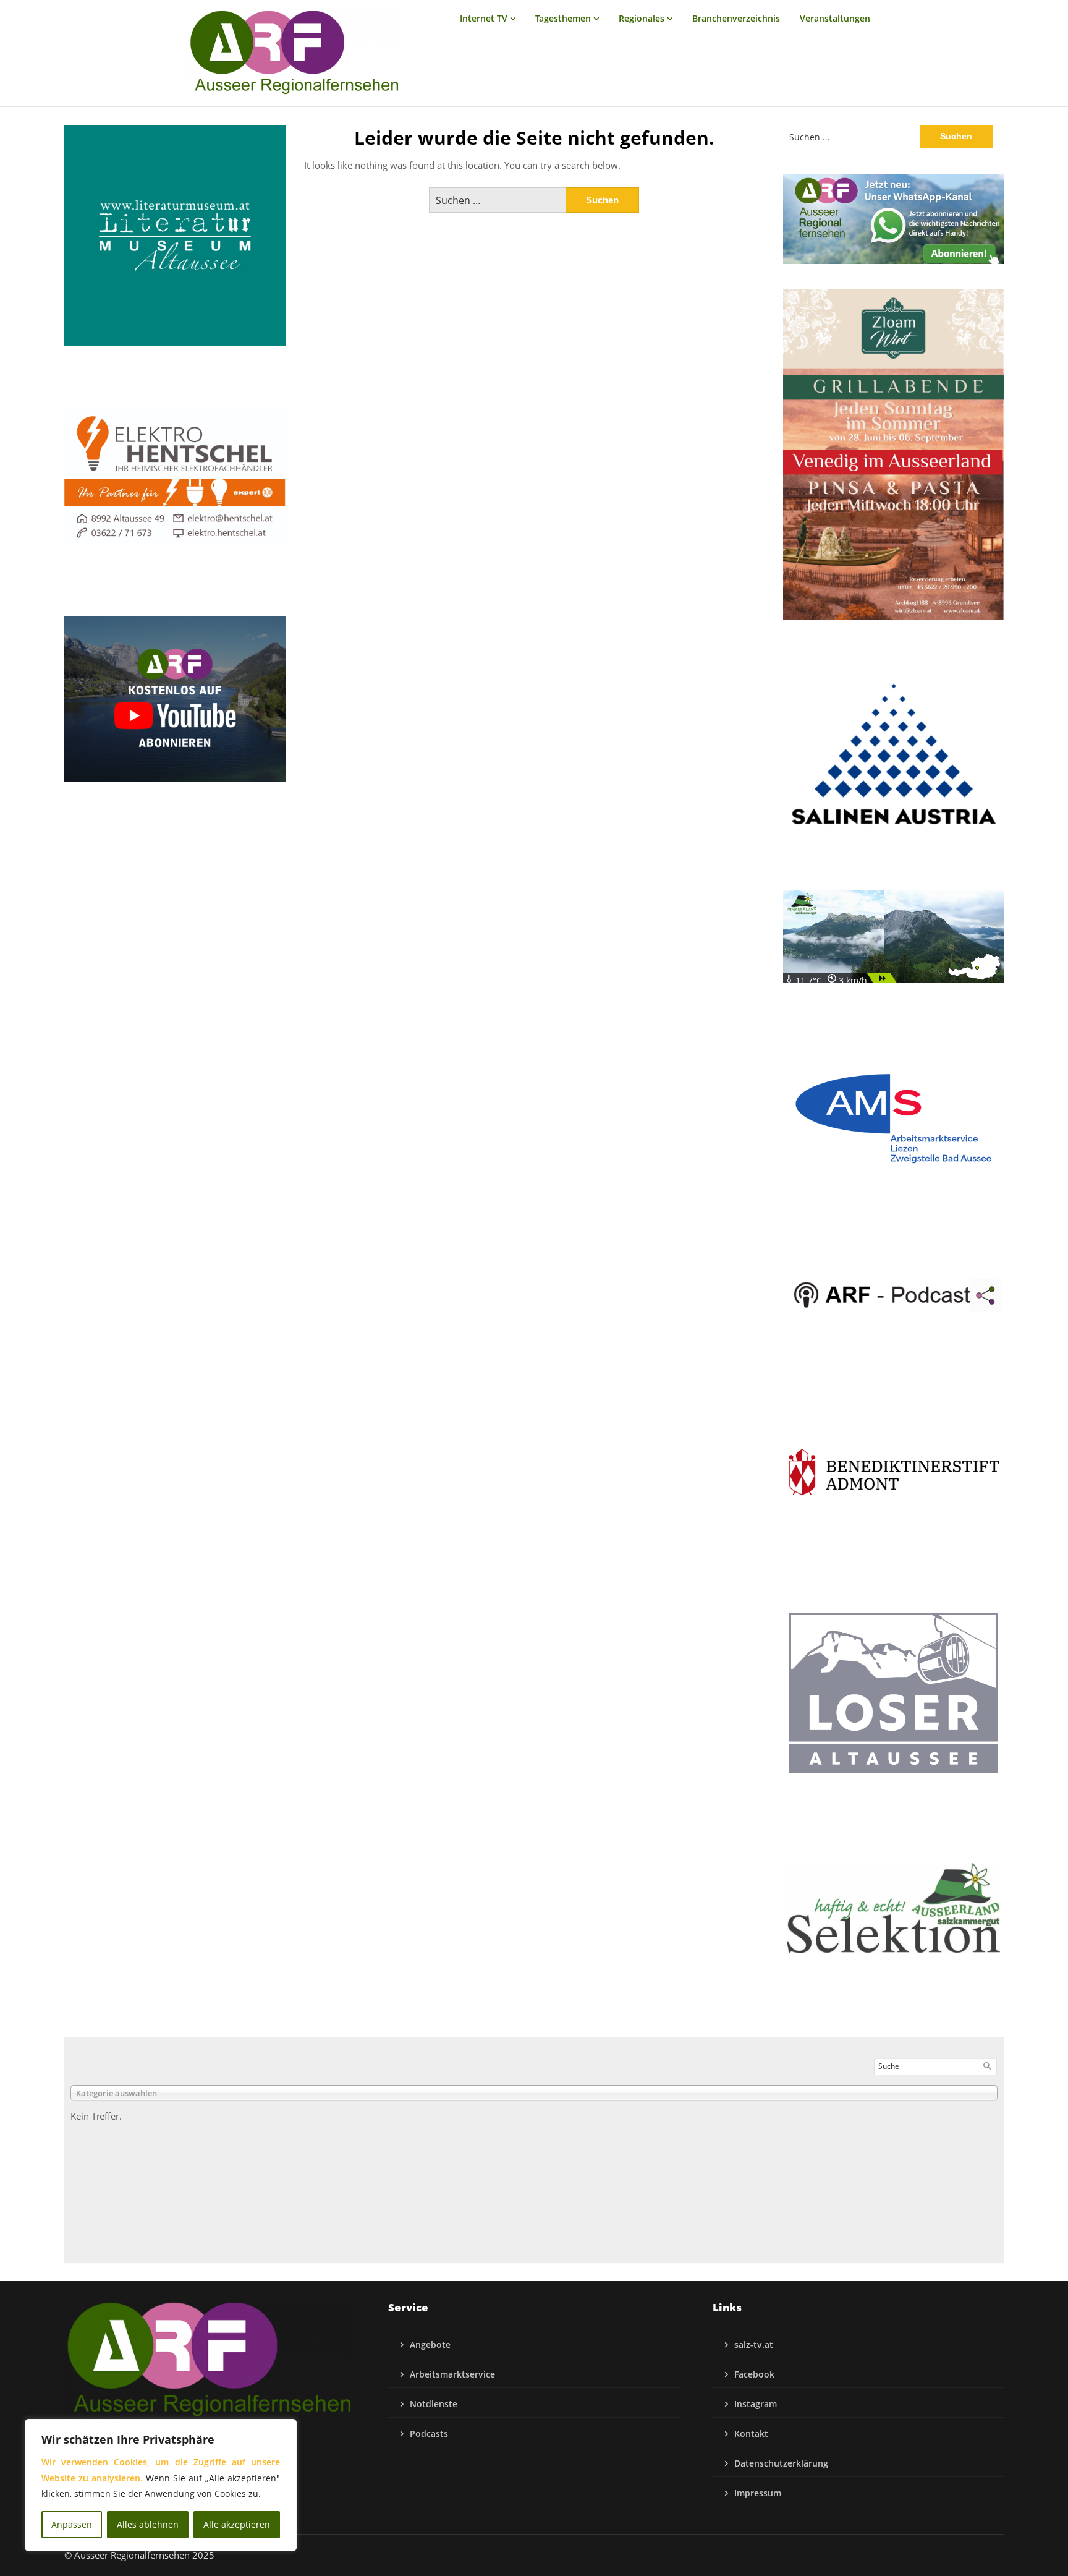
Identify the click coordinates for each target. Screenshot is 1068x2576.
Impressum (758, 2493)
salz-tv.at (754, 2344)
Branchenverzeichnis (736, 18)
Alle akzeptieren (237, 2524)
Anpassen (72, 2524)
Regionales (642, 18)
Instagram (756, 2404)
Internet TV (484, 18)
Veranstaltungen (835, 18)
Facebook (754, 2374)
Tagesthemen (563, 18)
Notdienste (434, 2404)
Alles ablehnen (148, 2524)
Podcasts (429, 2433)
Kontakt (751, 2433)
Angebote (430, 2344)
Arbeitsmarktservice (452, 2374)
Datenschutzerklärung (781, 2463)
